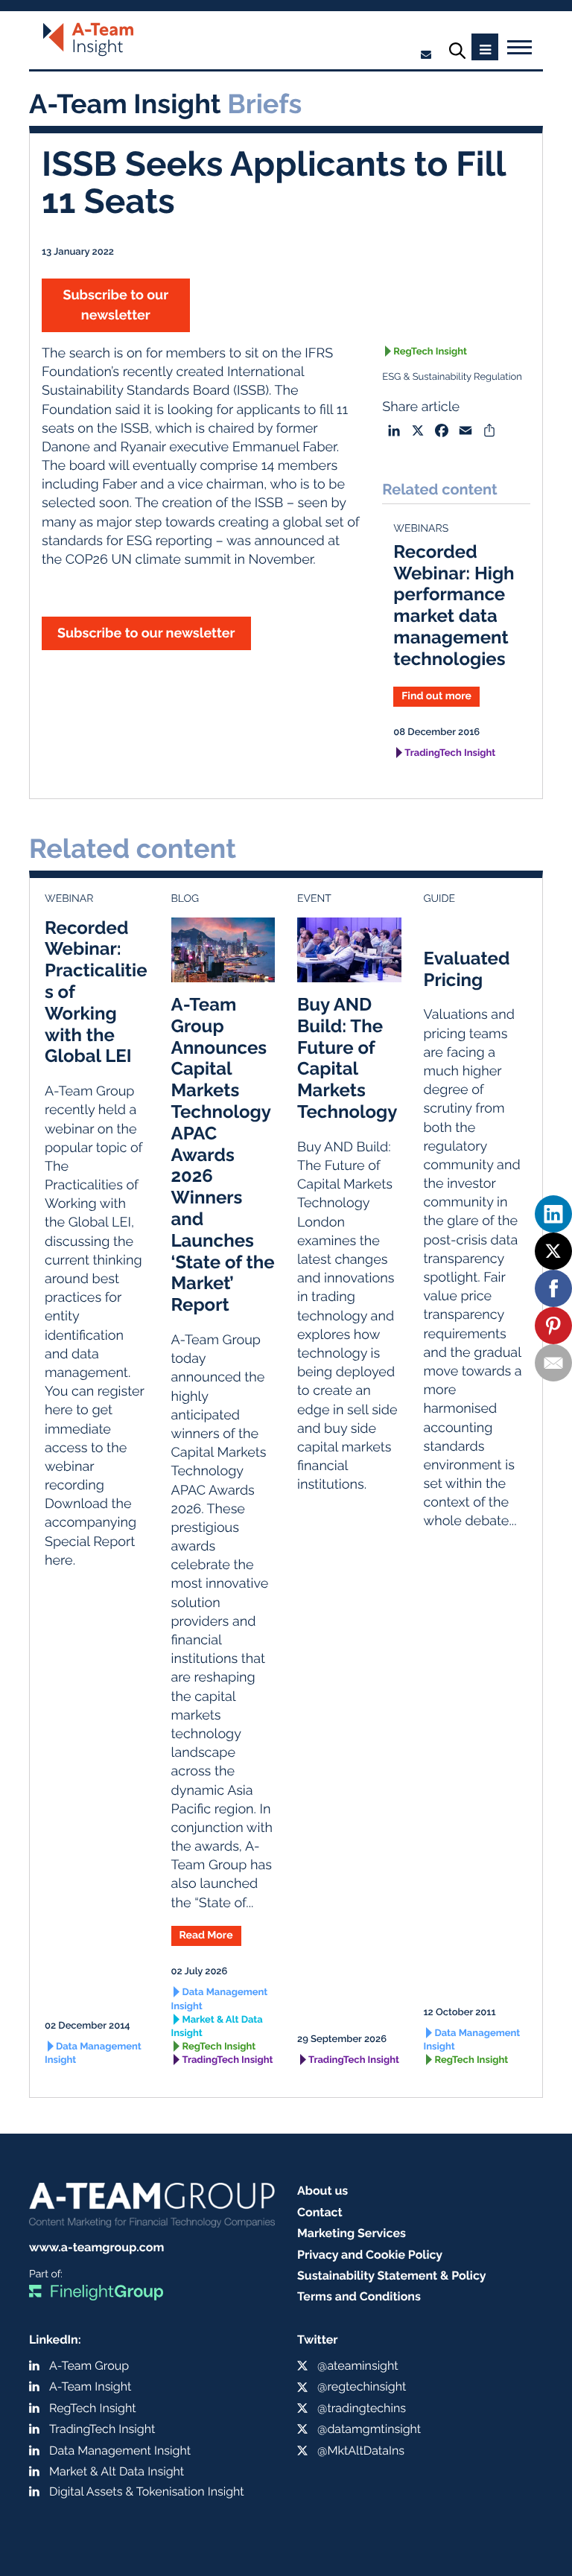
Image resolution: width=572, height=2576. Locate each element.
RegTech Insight (430, 352)
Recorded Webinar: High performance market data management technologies (454, 605)
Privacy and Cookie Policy (370, 2255)
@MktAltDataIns (361, 2451)
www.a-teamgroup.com (96, 2247)
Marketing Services (352, 2233)
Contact (320, 2212)
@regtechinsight (362, 2386)
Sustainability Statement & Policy (392, 2276)
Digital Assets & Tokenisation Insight (147, 2491)
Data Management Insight (93, 2054)
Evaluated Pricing (467, 969)
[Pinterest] (553, 1326)
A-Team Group (89, 2366)
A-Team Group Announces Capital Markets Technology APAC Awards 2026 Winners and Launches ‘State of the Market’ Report (223, 1154)
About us (322, 2191)
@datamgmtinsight (369, 2429)
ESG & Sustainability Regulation (452, 377)
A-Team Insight (90, 2386)
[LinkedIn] (553, 1214)
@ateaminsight (358, 2366)
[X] (553, 1251)
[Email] (553, 1363)
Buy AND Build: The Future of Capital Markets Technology (347, 1058)
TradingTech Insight (450, 753)
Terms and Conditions (359, 2296)
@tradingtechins (362, 2408)
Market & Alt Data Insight (217, 2027)
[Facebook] (553, 1288)
